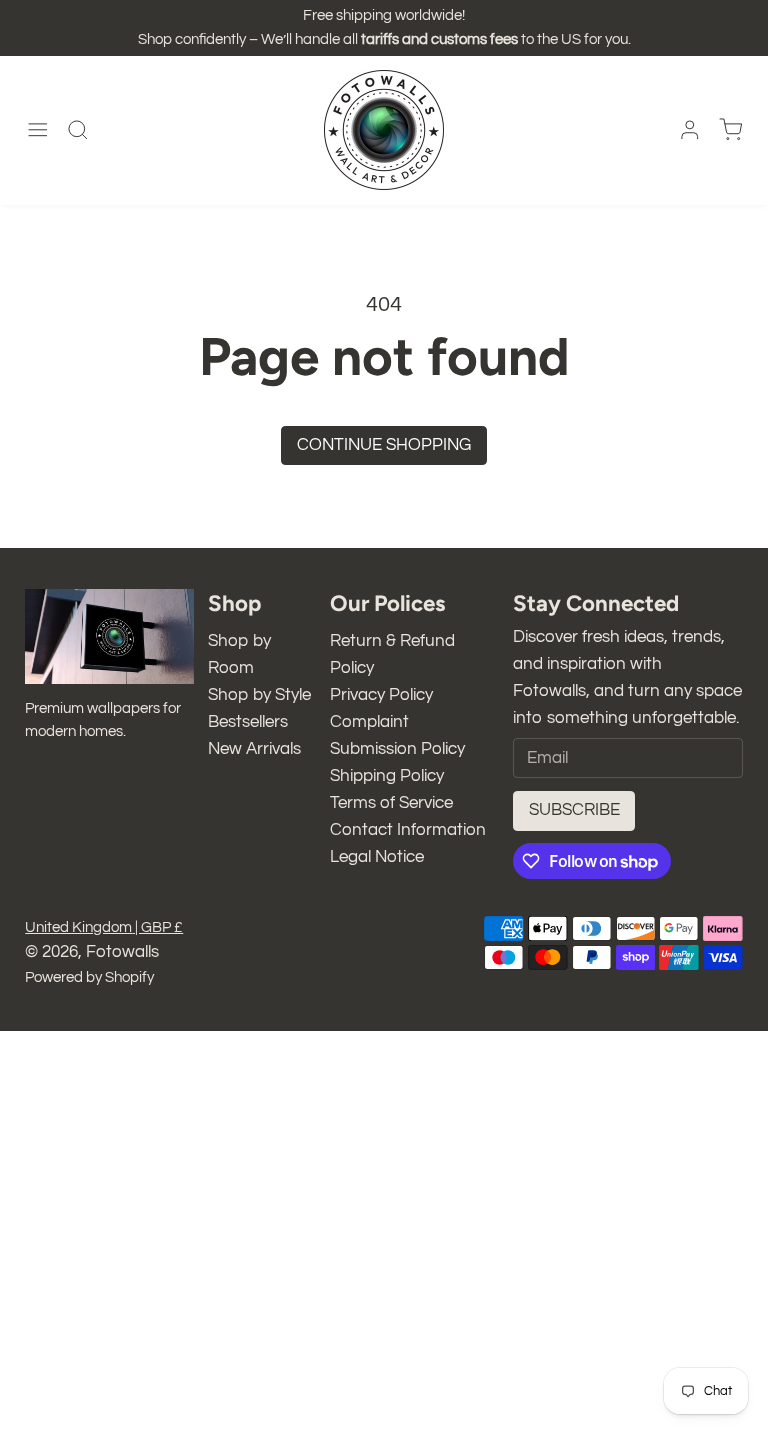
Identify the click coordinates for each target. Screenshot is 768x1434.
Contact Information (408, 830)
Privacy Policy (381, 695)
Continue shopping (384, 445)
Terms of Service (391, 803)
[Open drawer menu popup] (37, 130)
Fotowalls (122, 952)
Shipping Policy (387, 776)
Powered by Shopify (89, 977)
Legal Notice (377, 857)
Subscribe (574, 810)
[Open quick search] (78, 130)
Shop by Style (259, 695)
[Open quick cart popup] (730, 130)
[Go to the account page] (690, 130)
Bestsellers (248, 722)
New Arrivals (254, 749)
